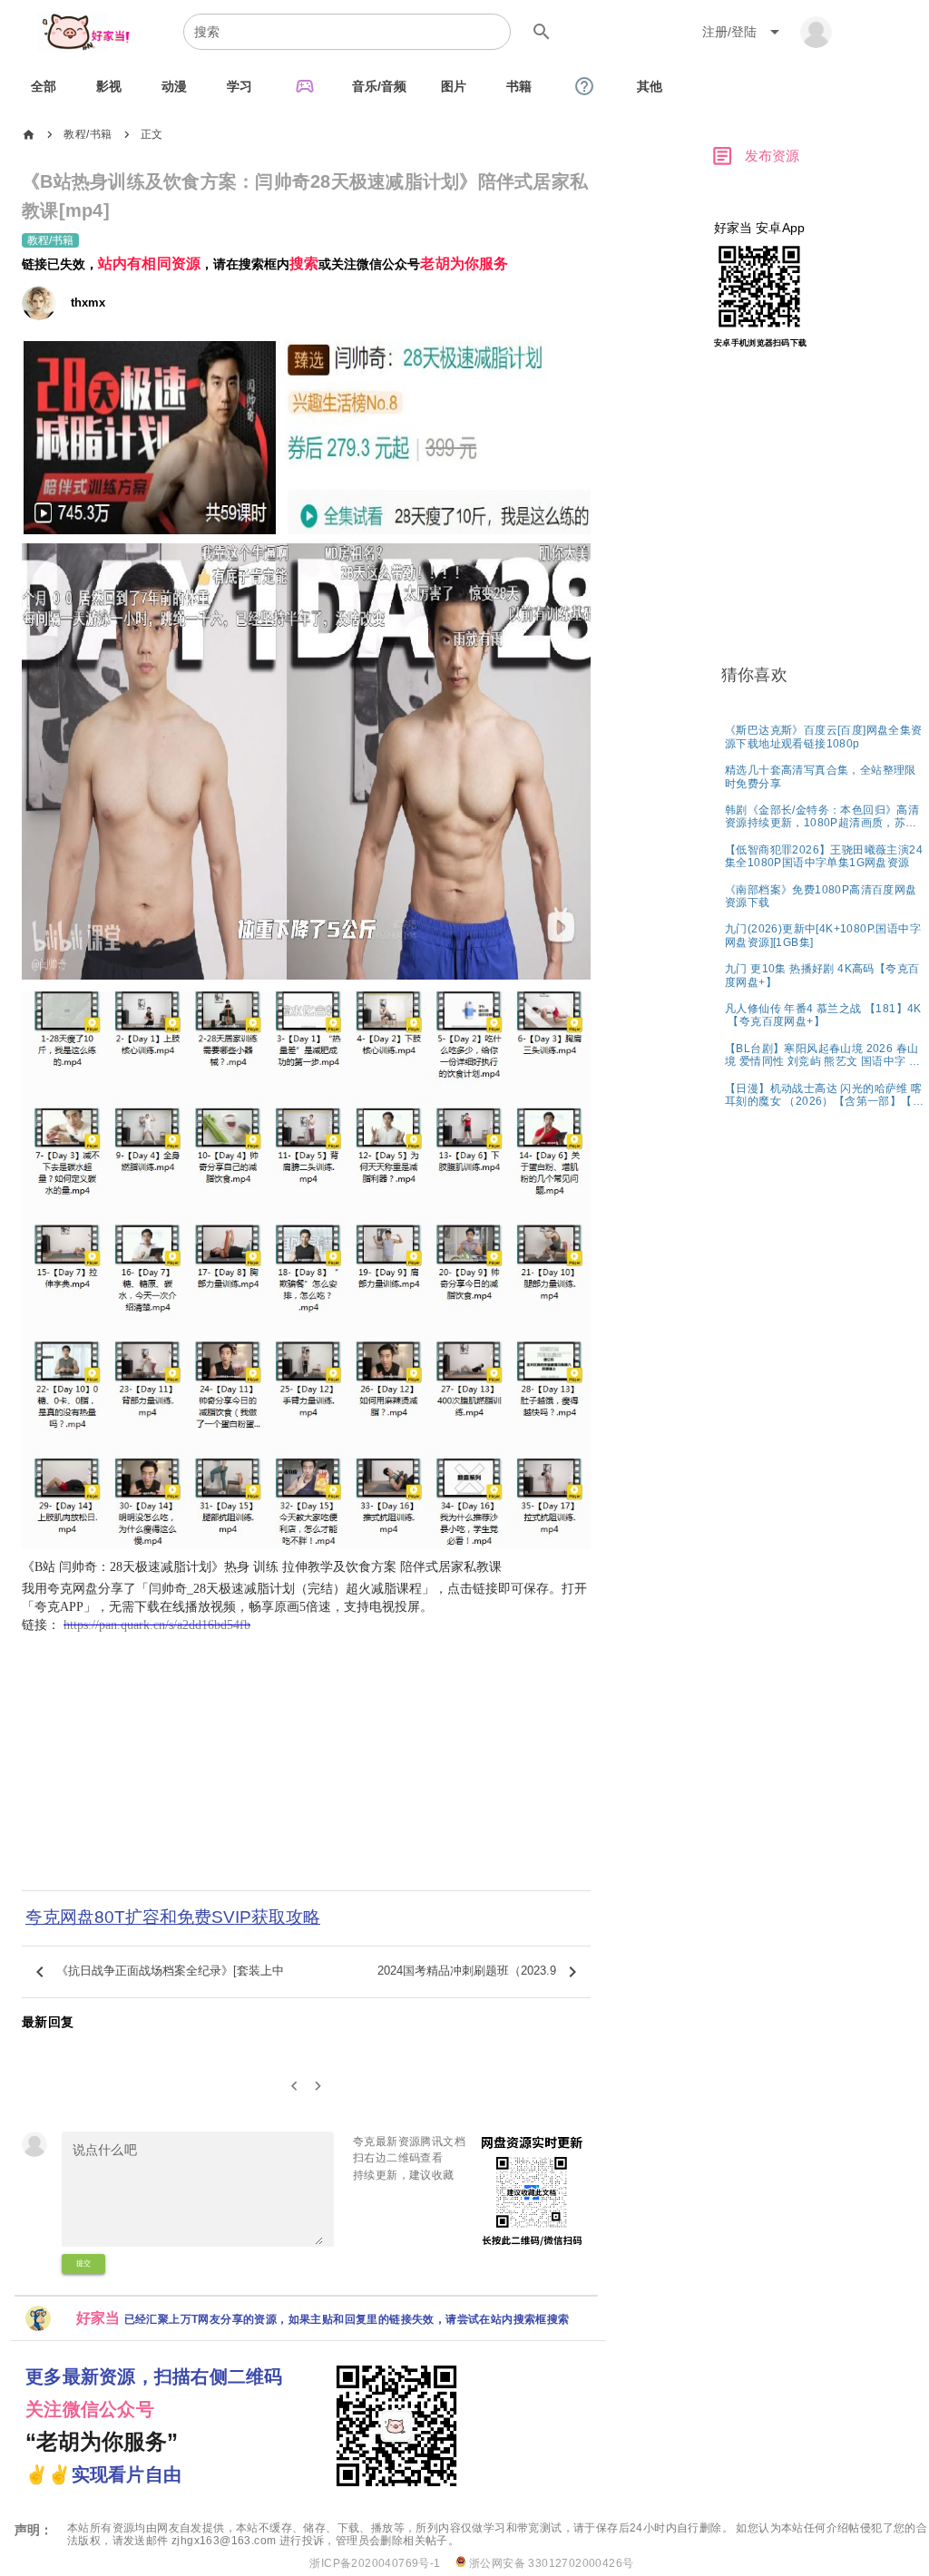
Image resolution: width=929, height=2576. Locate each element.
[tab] (44, 86)
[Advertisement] (306, 1767)
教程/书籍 (88, 134)
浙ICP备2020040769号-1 (375, 2563)
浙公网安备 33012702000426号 (550, 2563)
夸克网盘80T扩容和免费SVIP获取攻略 (173, 1917)
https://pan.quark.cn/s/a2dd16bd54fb (157, 1625)
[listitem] (825, 736)
